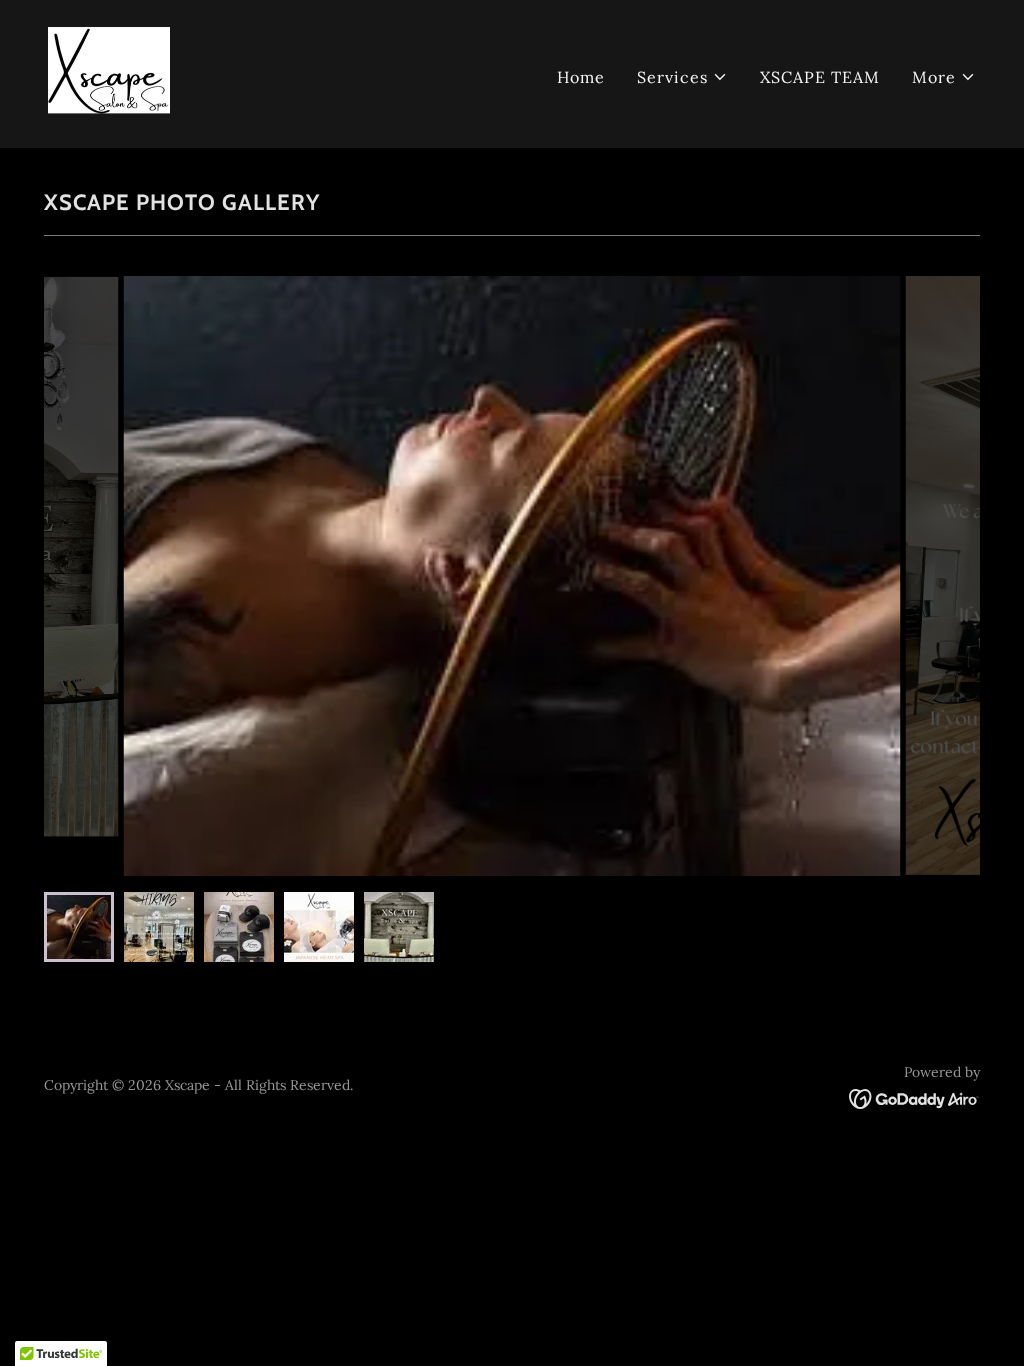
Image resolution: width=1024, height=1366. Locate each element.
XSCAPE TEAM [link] (820, 77)
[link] (109, 72)
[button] (682, 77)
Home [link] (581, 77)
